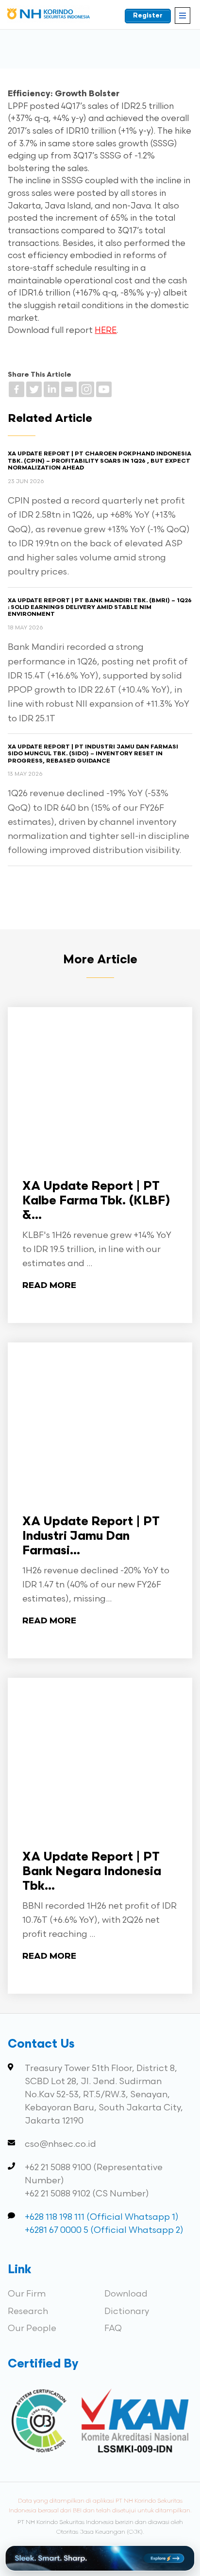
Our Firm (27, 2294)
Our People (32, 2328)
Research (28, 2311)
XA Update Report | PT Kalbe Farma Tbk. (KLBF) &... (96, 1201)
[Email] (69, 389)
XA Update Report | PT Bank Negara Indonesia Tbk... (92, 1872)
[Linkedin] (51, 389)
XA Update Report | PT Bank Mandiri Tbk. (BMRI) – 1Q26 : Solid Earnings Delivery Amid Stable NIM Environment (100, 608)
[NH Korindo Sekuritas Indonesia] (49, 16)
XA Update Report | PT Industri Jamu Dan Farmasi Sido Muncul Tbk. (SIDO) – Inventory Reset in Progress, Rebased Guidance (93, 754)
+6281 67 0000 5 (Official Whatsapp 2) (104, 2230)
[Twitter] (34, 389)
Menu (183, 16)
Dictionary (127, 2311)
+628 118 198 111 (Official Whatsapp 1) (102, 2217)
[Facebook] (17, 389)
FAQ (113, 2328)
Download (126, 2294)
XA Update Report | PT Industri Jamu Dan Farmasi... (91, 1537)
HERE (106, 331)
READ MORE (49, 1286)
